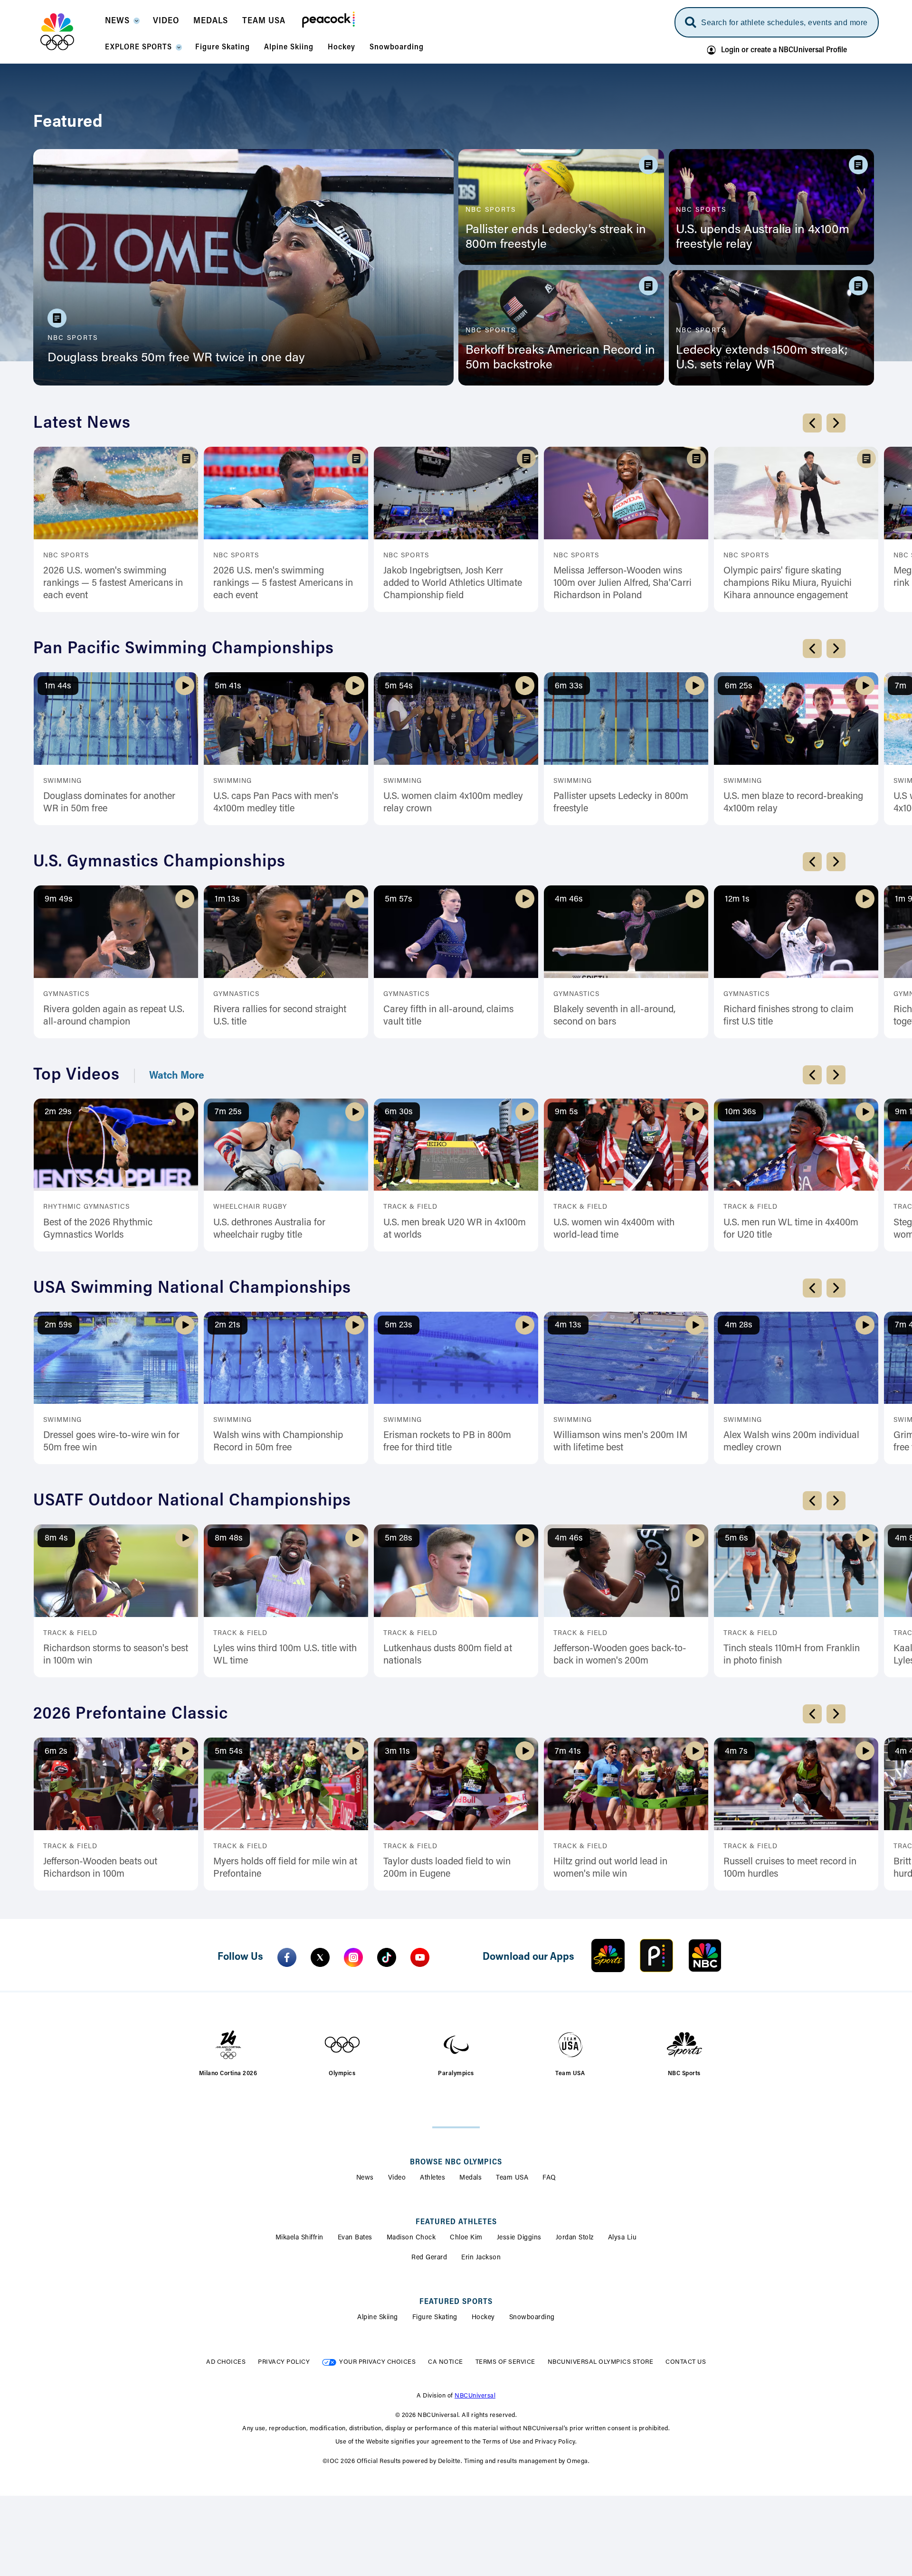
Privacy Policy (284, 2362)
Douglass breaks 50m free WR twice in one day (176, 358)
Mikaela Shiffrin (299, 2238)
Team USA (512, 2178)
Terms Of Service (505, 2362)
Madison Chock (411, 2238)
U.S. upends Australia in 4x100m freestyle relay (763, 238)
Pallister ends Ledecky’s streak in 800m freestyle (556, 238)
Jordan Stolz (575, 2238)
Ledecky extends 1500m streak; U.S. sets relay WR (762, 358)
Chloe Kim (466, 2238)
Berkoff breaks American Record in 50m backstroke (560, 358)
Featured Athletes (456, 2222)
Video (397, 2178)
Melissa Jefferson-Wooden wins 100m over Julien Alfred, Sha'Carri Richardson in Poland (622, 583)
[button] (122, 24)
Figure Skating (435, 2318)
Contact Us (686, 2362)
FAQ (549, 2178)
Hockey (483, 2318)
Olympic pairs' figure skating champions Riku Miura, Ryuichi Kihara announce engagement (788, 583)
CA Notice (446, 2362)
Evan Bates (355, 2238)
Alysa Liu (622, 2238)
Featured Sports (456, 2302)
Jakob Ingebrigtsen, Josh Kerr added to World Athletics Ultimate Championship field (453, 583)
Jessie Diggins (519, 2238)
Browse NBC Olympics (456, 2162)
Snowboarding (532, 2318)
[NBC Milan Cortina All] (69, 32)
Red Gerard (429, 2258)
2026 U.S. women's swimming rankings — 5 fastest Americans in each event (113, 583)
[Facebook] (287, 1957)
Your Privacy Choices (377, 2362)
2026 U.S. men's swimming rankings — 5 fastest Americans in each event (283, 583)
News (365, 2178)
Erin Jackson (481, 2258)
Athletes (432, 2178)
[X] (320, 1957)
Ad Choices (226, 2362)
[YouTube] (420, 1957)
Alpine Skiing (378, 2318)
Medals (470, 2178)
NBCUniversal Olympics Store (601, 2362)
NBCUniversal (475, 2396)
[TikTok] (387, 1957)
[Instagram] (353, 1957)
